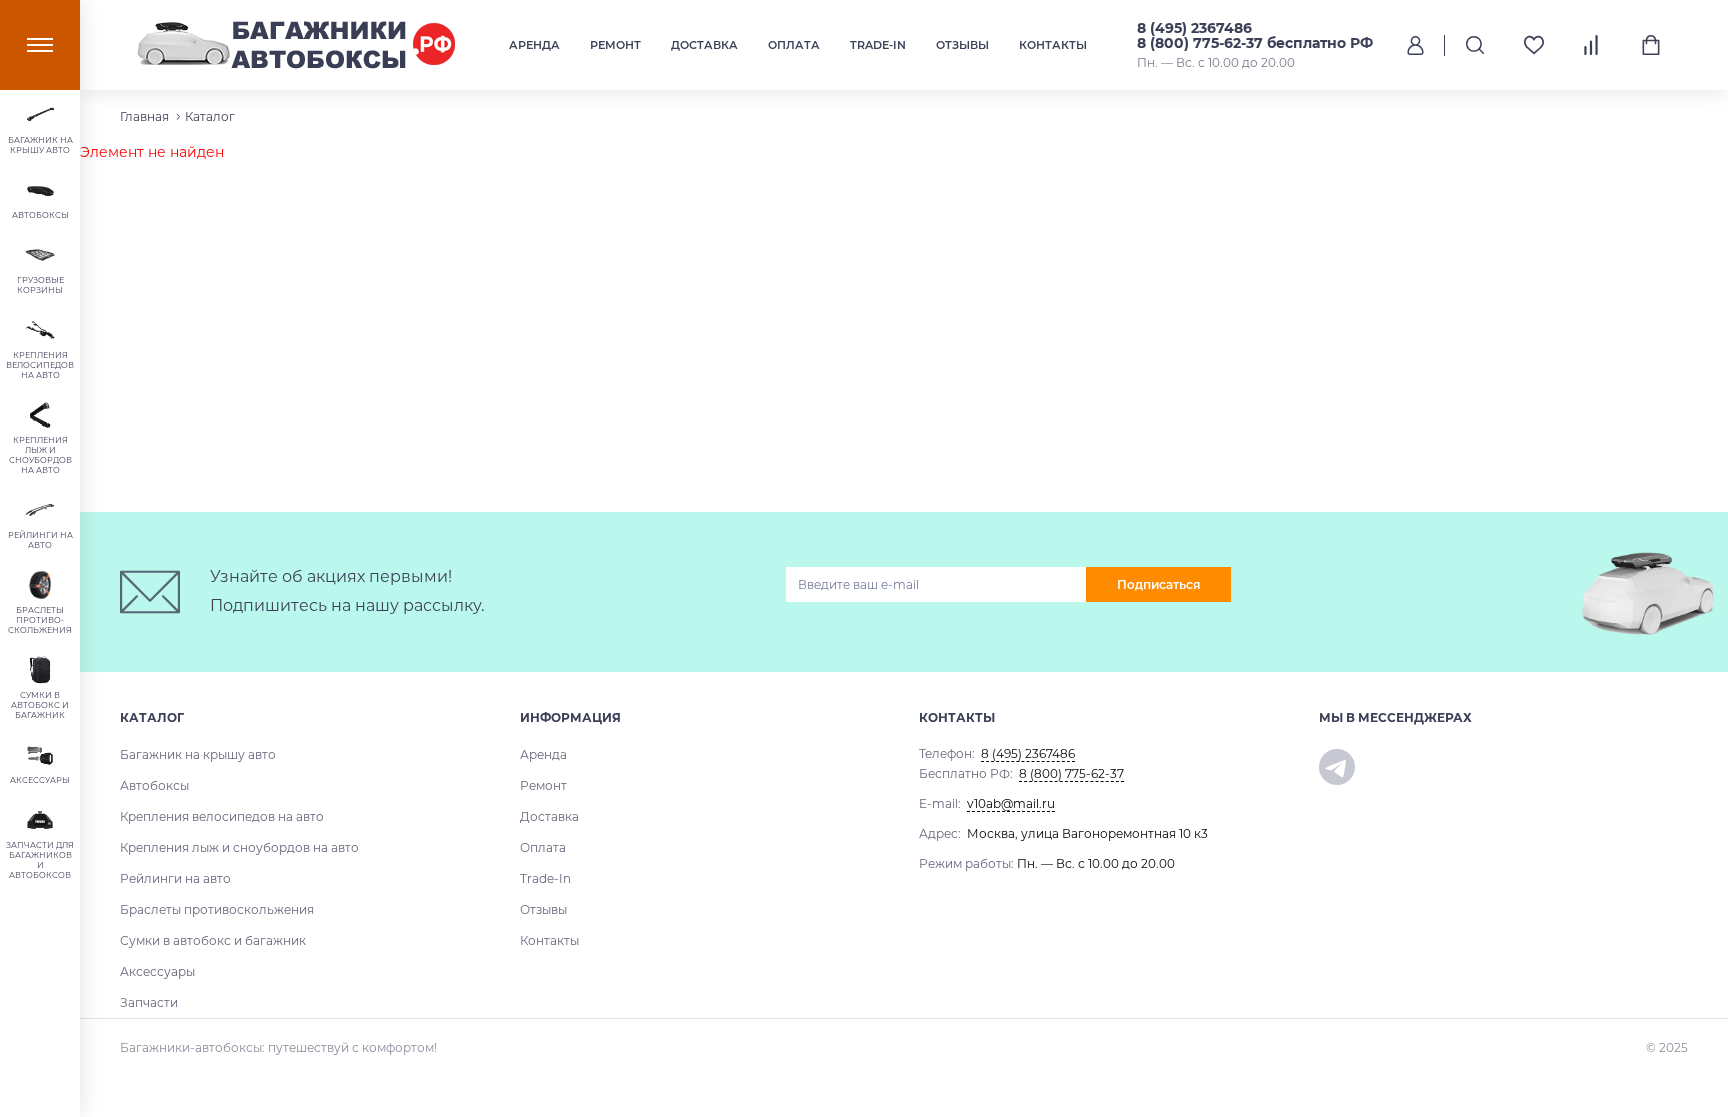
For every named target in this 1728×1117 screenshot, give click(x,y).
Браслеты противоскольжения (217, 909)
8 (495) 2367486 (1194, 28)
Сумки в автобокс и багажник (213, 940)
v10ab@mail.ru (1011, 803)
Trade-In (878, 45)
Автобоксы (154, 785)
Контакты (1053, 45)
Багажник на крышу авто (198, 754)
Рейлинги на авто (175, 878)
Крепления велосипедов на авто (222, 816)
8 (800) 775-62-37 (1071, 773)
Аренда (534, 45)
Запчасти (149, 1002)
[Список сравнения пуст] (1592, 45)
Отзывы (962, 45)
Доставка (704, 45)
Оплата (794, 45)
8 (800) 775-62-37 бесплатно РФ (1255, 43)
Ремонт (615, 45)
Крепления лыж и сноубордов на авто (239, 847)
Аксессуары (157, 971)
